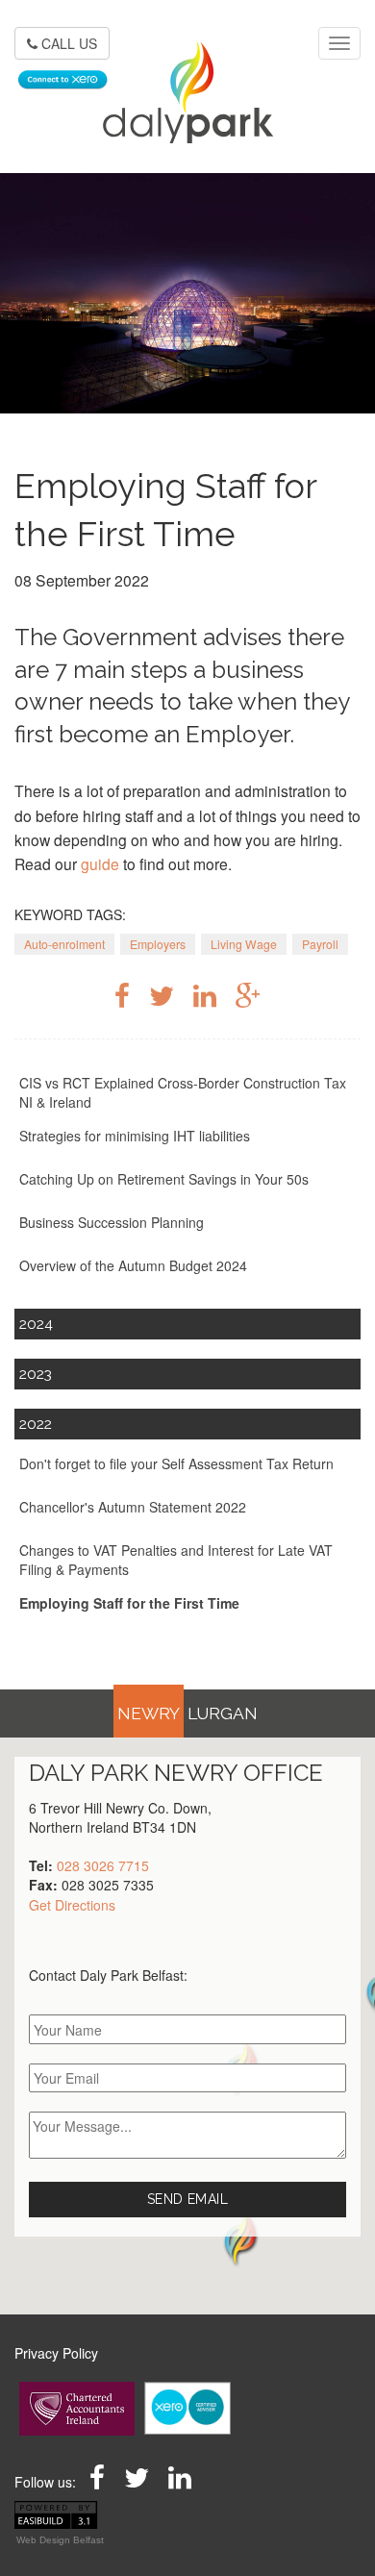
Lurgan (223, 1713)
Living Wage (244, 944)
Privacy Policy (56, 2353)
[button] (240, 2238)
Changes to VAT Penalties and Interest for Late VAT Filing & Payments (176, 1560)
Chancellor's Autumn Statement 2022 (133, 1507)
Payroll (320, 944)
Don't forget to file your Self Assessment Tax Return (176, 1463)
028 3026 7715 (103, 1865)
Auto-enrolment (64, 944)
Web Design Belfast (60, 2540)
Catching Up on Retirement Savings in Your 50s (164, 1179)
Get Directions (72, 1905)
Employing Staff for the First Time (129, 1603)
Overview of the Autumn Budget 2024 (133, 1265)
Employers (158, 944)
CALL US (67, 43)
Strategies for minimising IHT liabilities (135, 1136)
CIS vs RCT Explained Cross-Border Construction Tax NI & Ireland (183, 1092)
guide (100, 863)
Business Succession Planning (112, 1222)
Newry (149, 1713)
